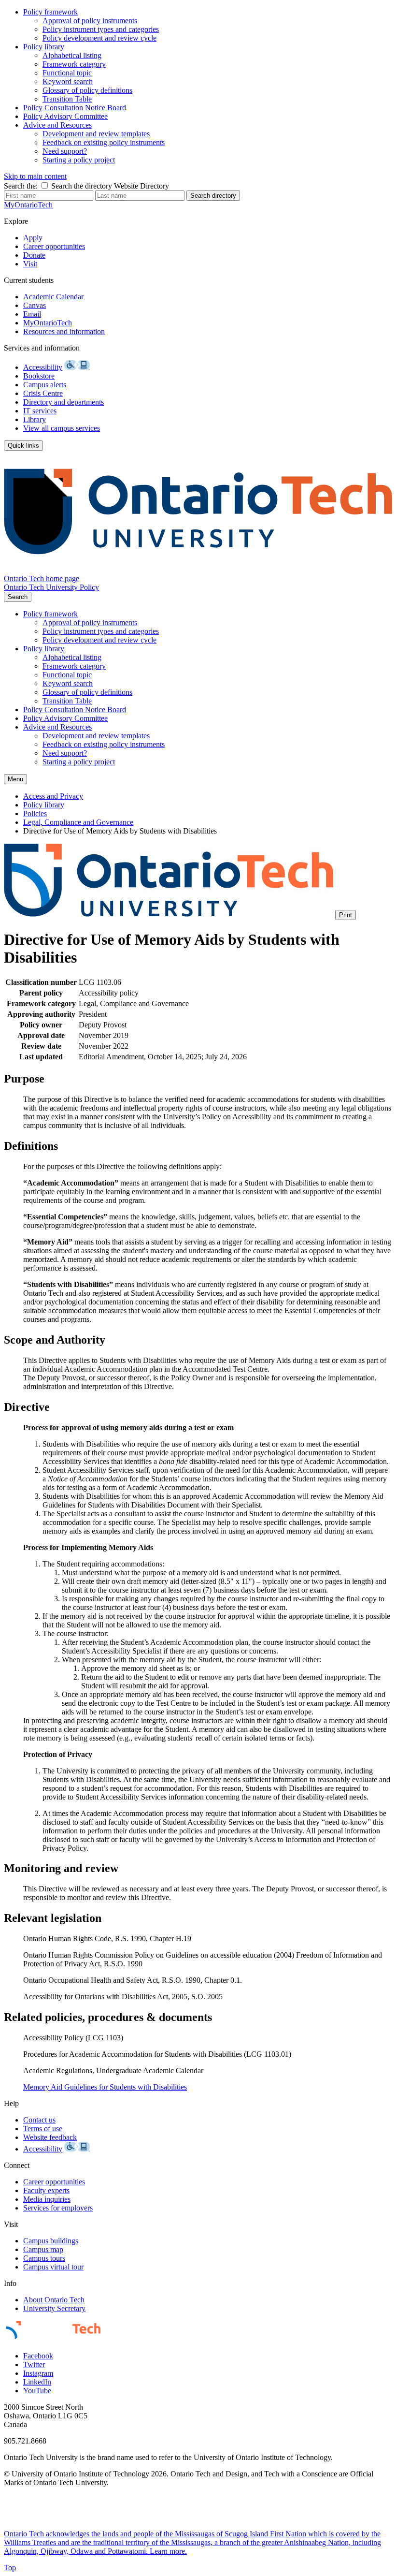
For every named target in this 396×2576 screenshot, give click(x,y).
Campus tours (44, 2258)
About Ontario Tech (54, 2300)
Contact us (39, 2120)
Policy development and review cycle (99, 38)
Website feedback (50, 2137)
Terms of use (43, 2129)
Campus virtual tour (53, 2267)
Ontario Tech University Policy (51, 587)
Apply (33, 238)
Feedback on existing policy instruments (104, 142)
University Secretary (54, 2308)
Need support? (65, 151)
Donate (34, 255)
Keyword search (68, 81)
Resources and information (64, 331)
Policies (35, 813)
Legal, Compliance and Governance (78, 822)
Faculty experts (46, 2190)
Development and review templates (96, 134)
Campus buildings (51, 2241)
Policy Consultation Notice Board (75, 108)
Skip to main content (35, 176)
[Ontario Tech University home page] (198, 570)
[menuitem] (208, 25)
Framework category (74, 64)
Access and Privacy (53, 796)
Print (346, 915)
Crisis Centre (43, 393)
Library (35, 419)
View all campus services (62, 428)
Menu (15, 779)
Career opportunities (54, 246)
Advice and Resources (57, 125)
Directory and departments (64, 402)
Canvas (35, 305)
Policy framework (50, 12)
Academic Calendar (53, 297)
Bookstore (39, 376)
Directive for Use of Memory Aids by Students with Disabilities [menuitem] (120, 831)
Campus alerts (45, 385)
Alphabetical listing (72, 55)
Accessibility (43, 367)
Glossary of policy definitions (87, 90)
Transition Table (67, 99)
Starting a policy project (79, 160)
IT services (40, 411)
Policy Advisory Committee (65, 116)
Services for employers (58, 2208)
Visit (30, 264)
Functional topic (67, 73)
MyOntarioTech (48, 323)
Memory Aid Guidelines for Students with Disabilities (105, 2087)
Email (32, 314)
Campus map (43, 2249)
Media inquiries (47, 2199)
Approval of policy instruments (90, 21)
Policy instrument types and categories (101, 29)
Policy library (44, 47)
